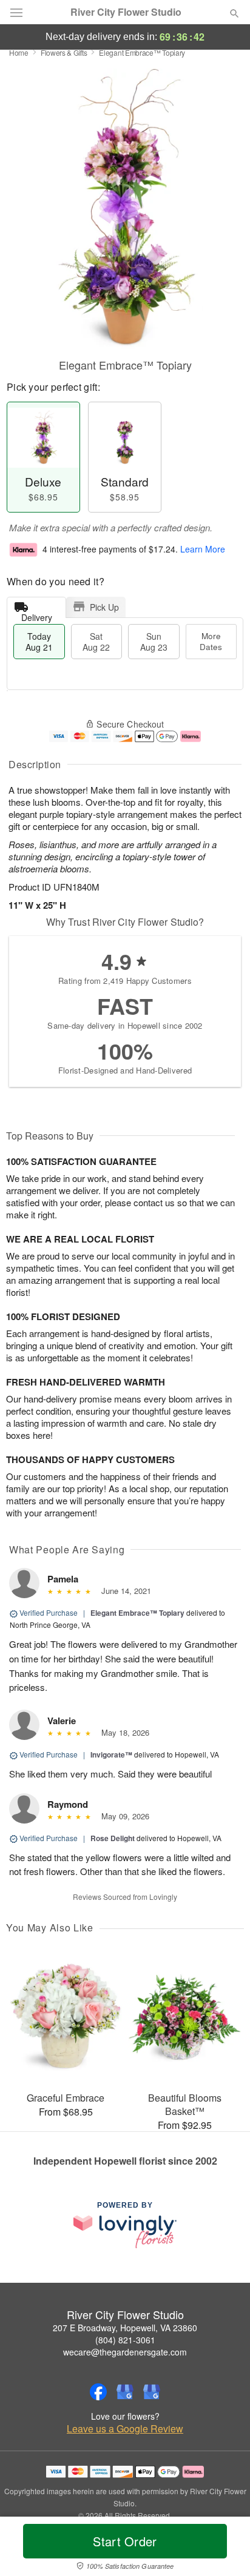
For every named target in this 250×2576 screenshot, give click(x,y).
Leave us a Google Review (125, 2429)
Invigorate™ (111, 1754)
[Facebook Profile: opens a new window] (98, 2392)
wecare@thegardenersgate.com (125, 2352)
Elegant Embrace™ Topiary (137, 1613)
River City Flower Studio (126, 12)
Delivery (37, 615)
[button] (224, 2549)
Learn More (203, 549)
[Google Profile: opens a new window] (125, 2392)
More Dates (211, 641)
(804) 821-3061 (125, 2340)
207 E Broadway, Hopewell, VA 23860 (125, 2328)
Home (19, 52)
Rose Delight (113, 1838)
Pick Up (104, 607)
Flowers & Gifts (64, 52)
